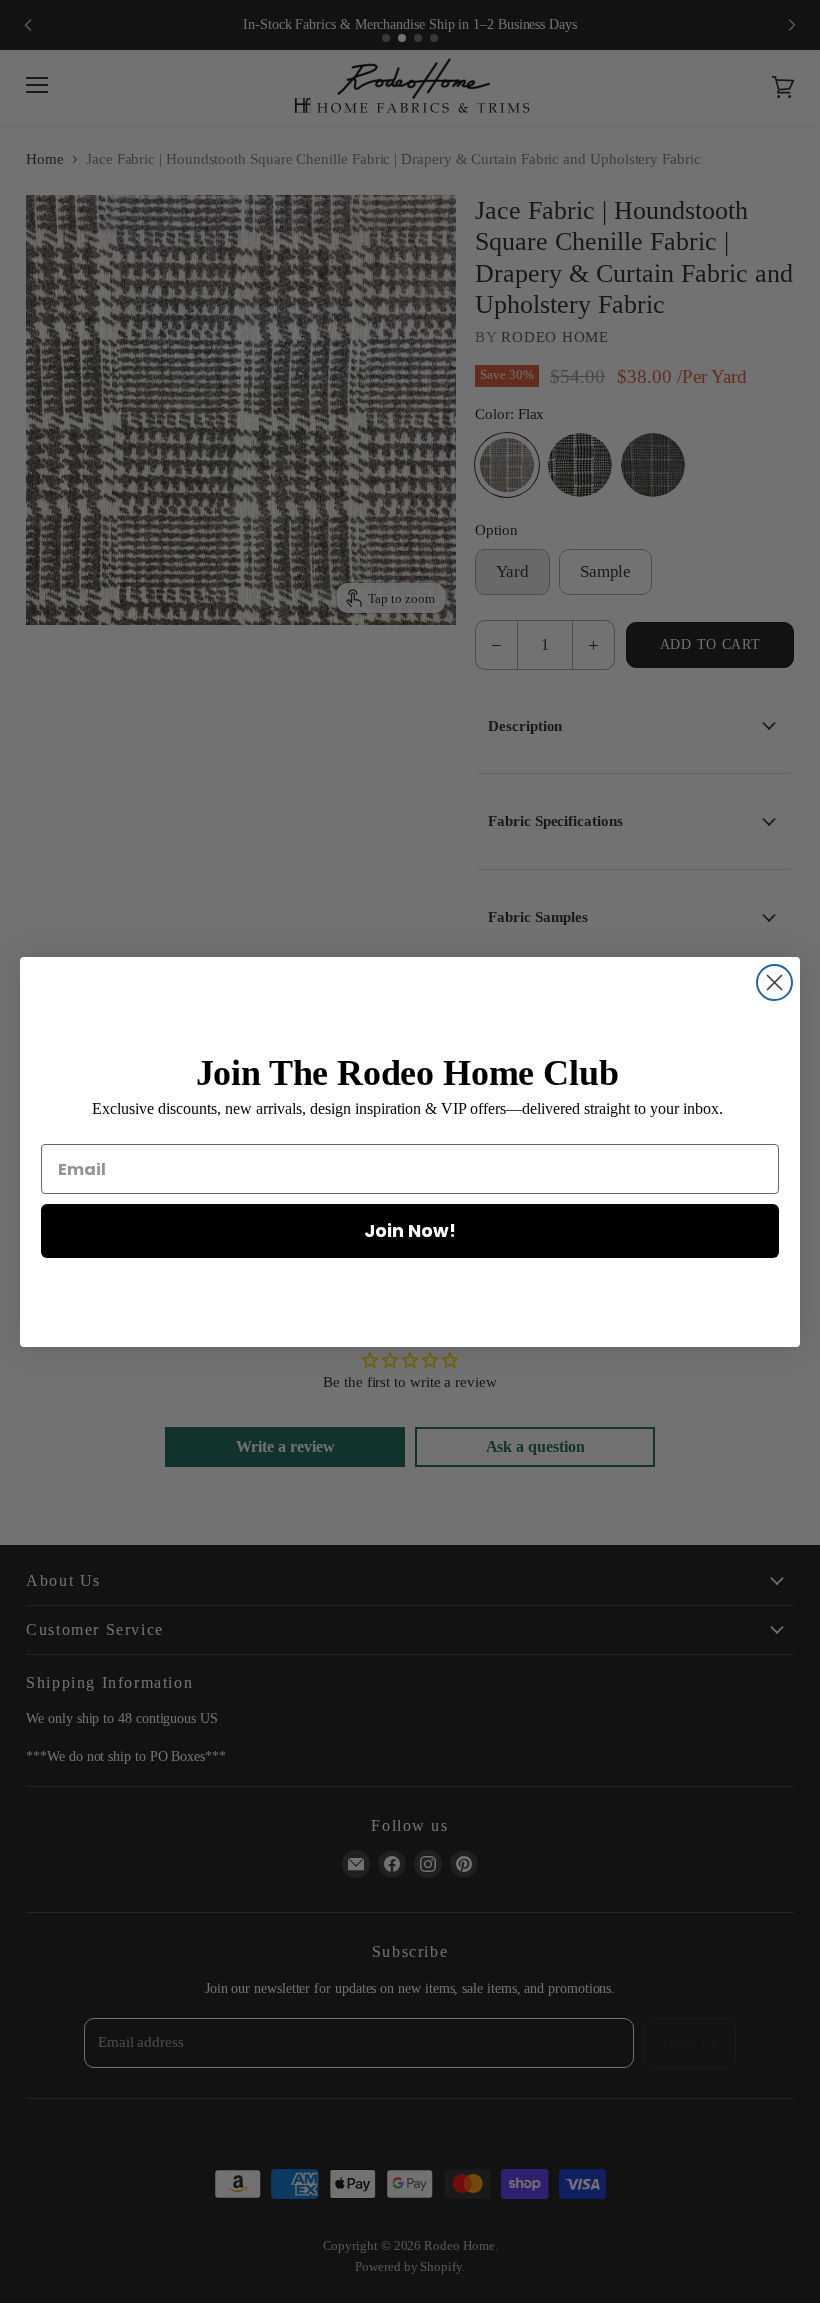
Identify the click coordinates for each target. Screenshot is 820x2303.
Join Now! (410, 1230)
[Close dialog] (774, 982)
